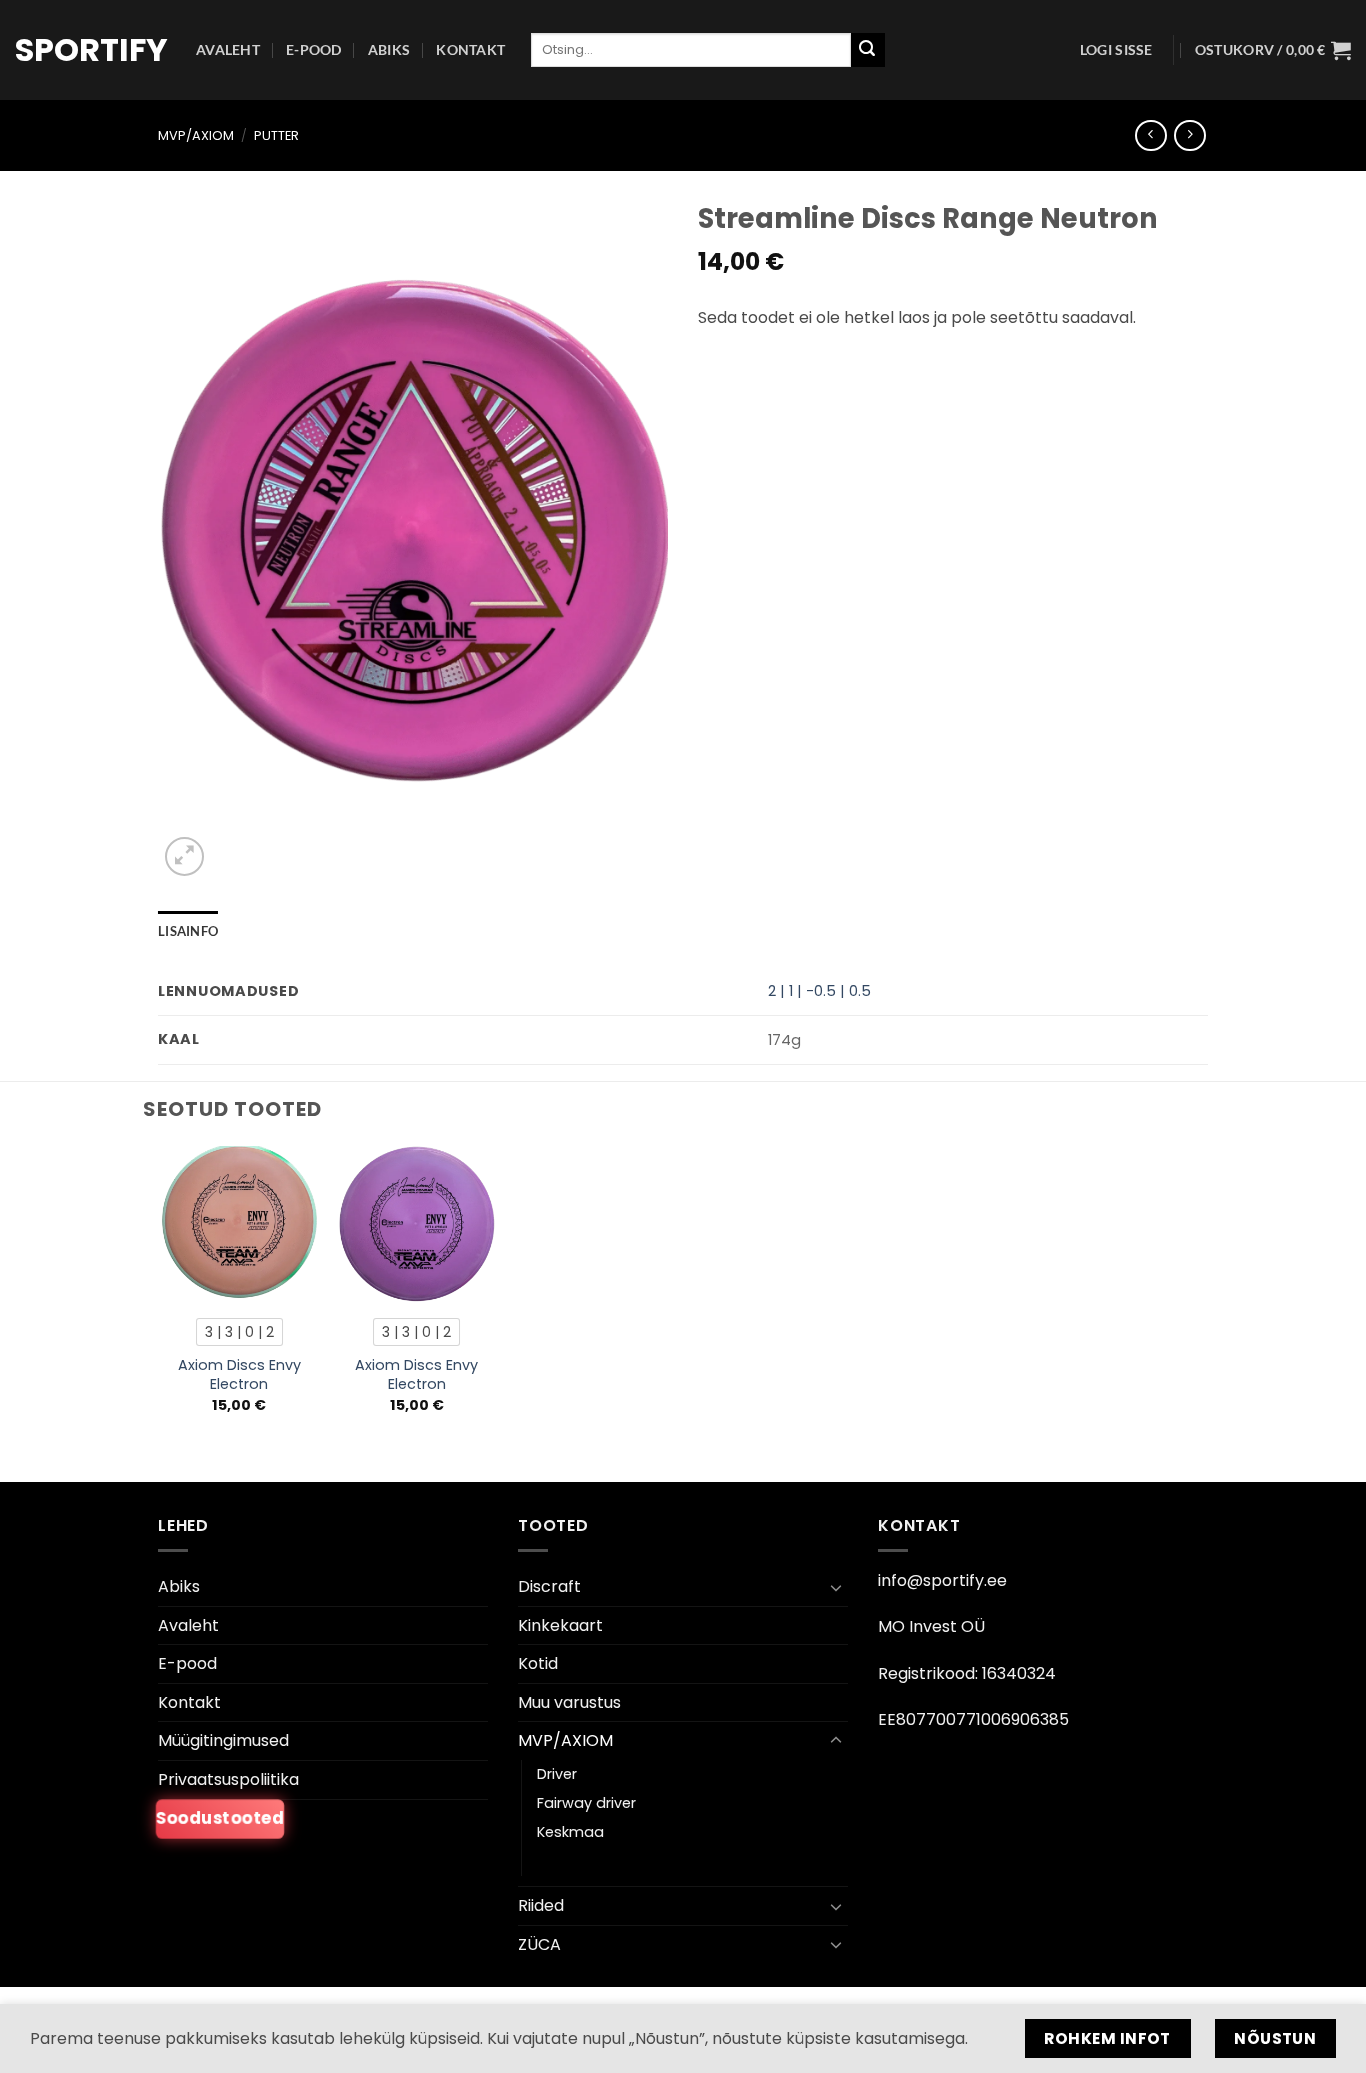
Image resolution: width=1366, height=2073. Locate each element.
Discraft (549, 1586)
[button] (1116, 50)
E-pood (314, 49)
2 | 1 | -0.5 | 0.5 (819, 991)
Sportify (90, 50)
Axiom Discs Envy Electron (239, 1374)
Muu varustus (569, 1702)
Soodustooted (220, 1817)
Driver (557, 1774)
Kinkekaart (560, 1625)
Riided (541, 1905)
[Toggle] (836, 1587)
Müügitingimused (223, 1740)
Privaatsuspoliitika (228, 1779)
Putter (276, 135)
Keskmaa (570, 1832)
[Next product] (1150, 135)
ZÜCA (539, 1944)
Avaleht (228, 49)
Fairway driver (586, 1803)
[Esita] (868, 50)
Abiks (389, 49)
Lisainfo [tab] (188, 931)
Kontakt (470, 49)
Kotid (538, 1663)
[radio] (239, 1332)
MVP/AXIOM (196, 135)
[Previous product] (1189, 135)
